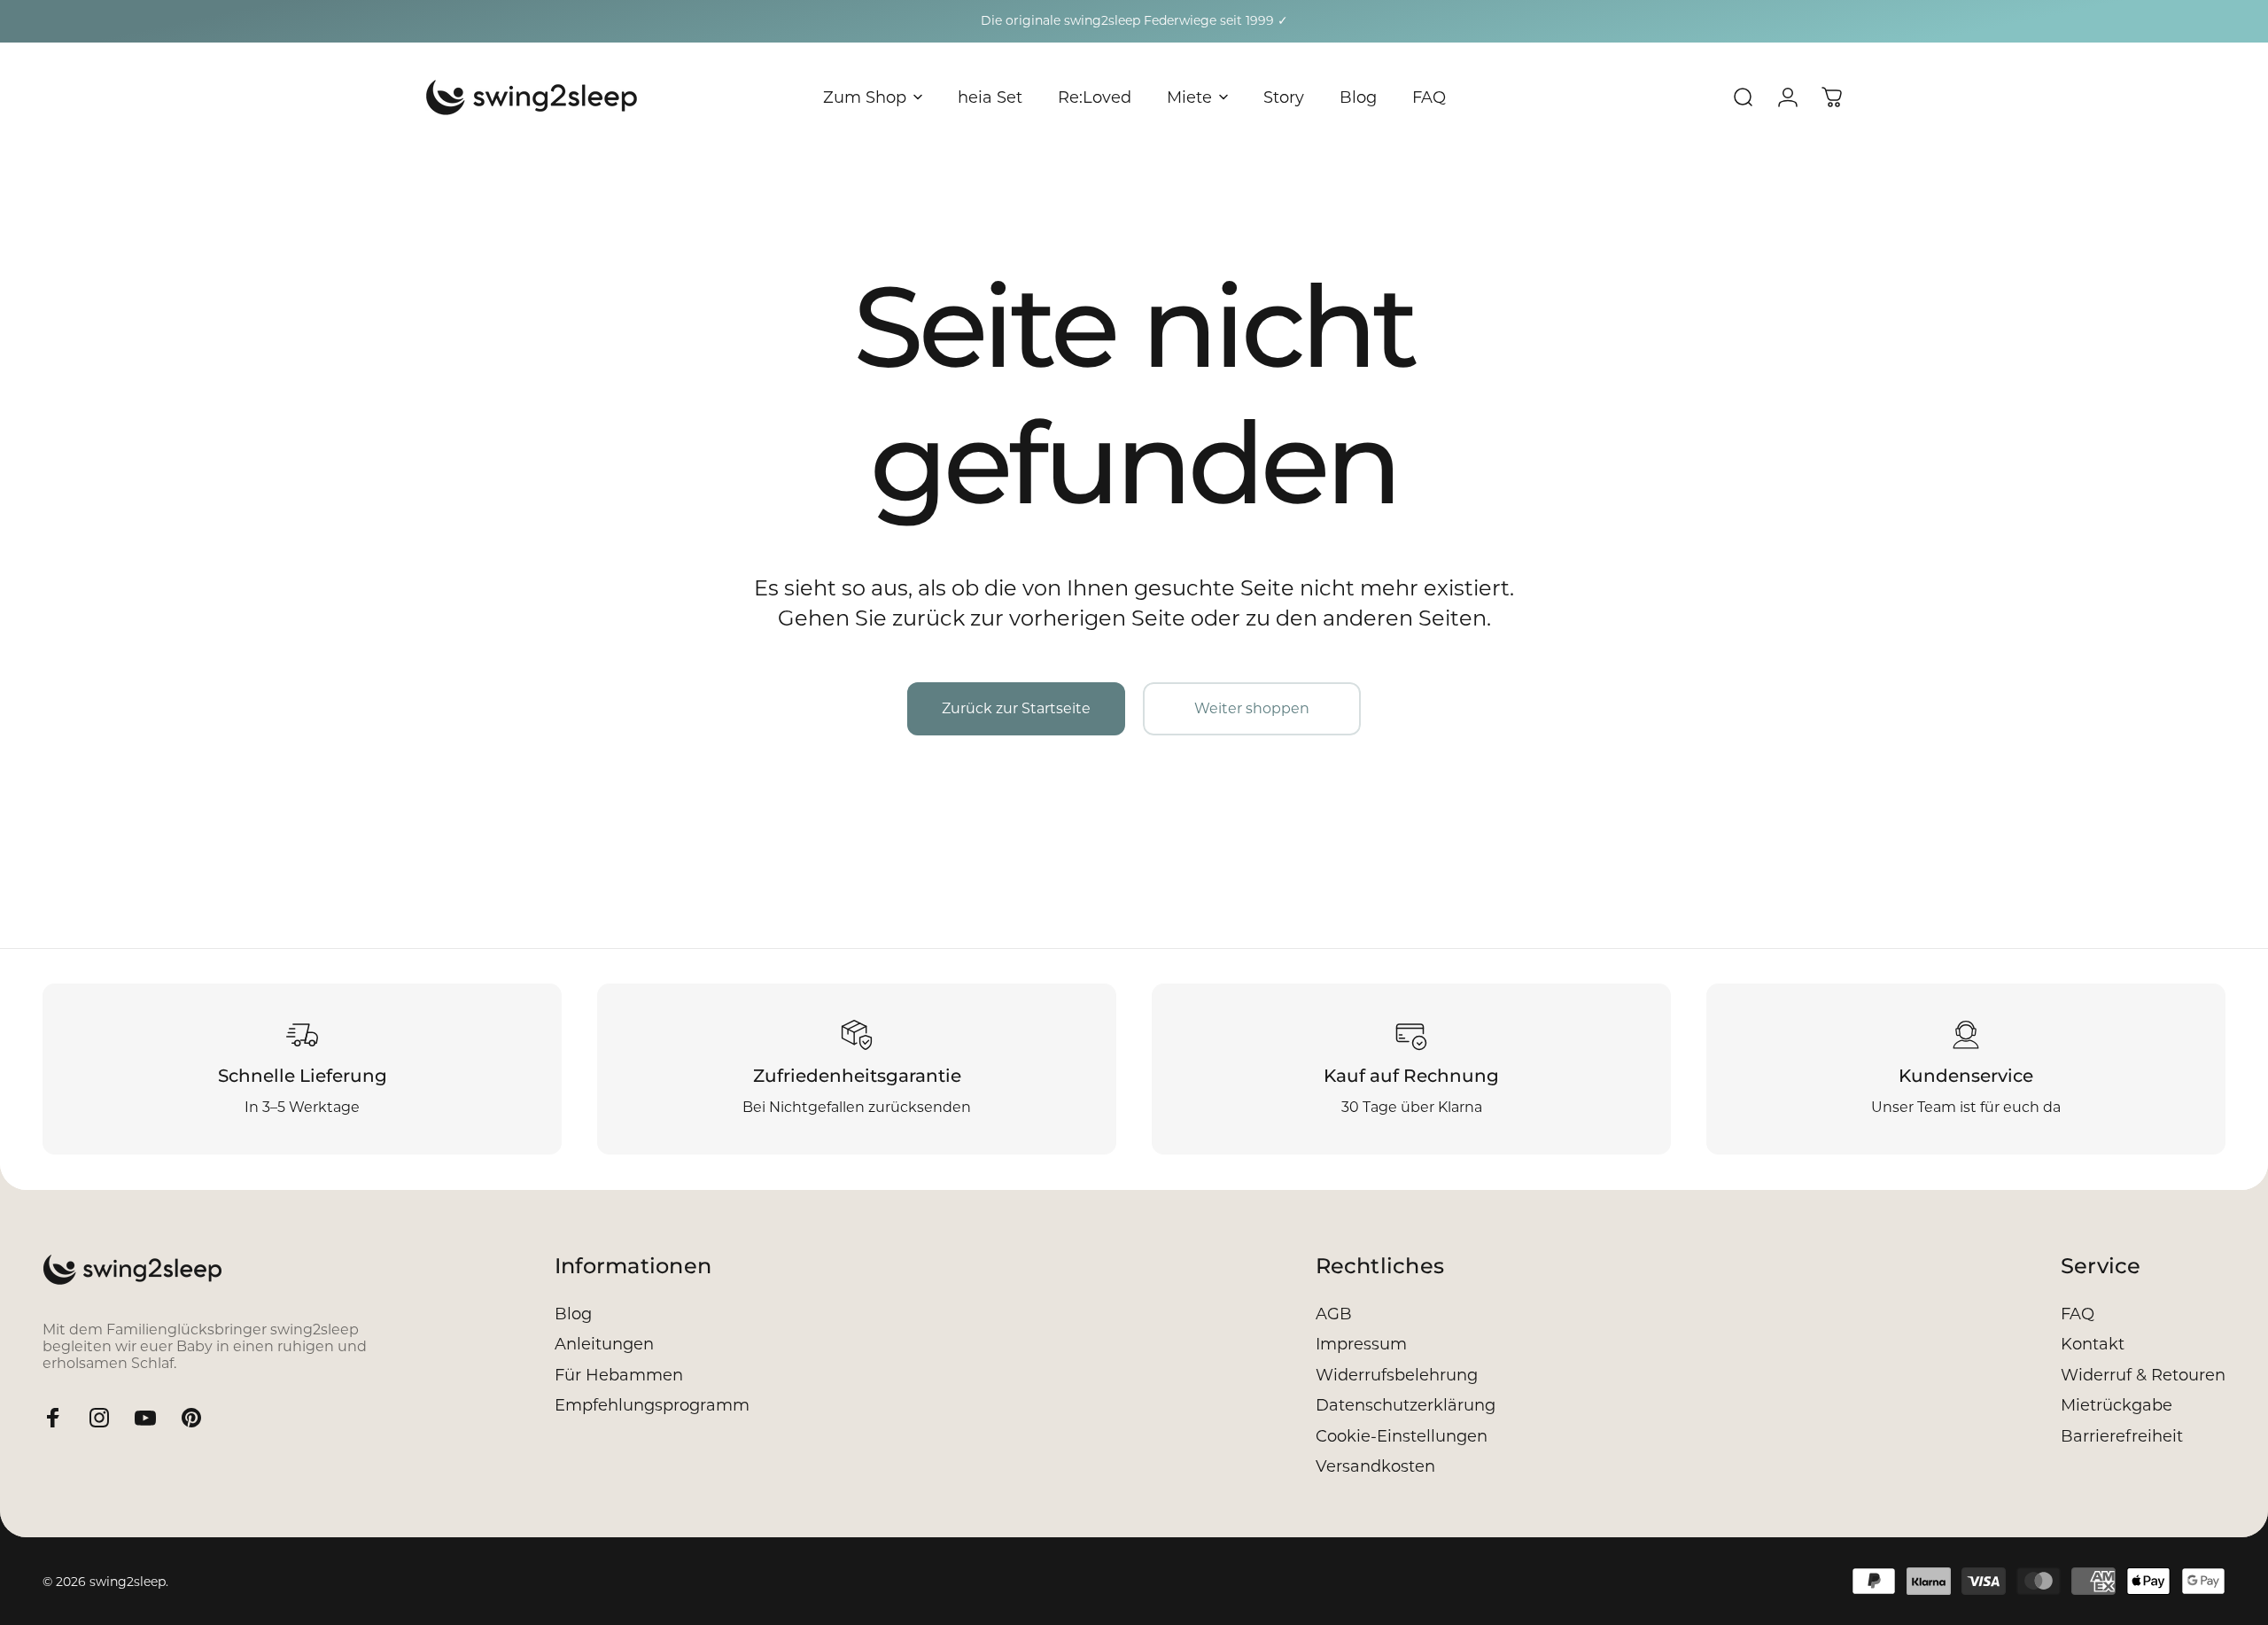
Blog (573, 1314)
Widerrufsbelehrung (1397, 1375)
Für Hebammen (619, 1375)
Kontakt (2093, 1344)
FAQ (2078, 1314)
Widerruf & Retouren (2143, 1375)
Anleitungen (604, 1344)
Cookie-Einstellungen (1402, 1436)
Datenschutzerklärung (1406, 1405)
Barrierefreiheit (2122, 1436)
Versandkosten (1375, 1466)
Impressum (1361, 1344)
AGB (1334, 1314)
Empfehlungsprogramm (652, 1405)
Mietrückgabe (2117, 1405)
